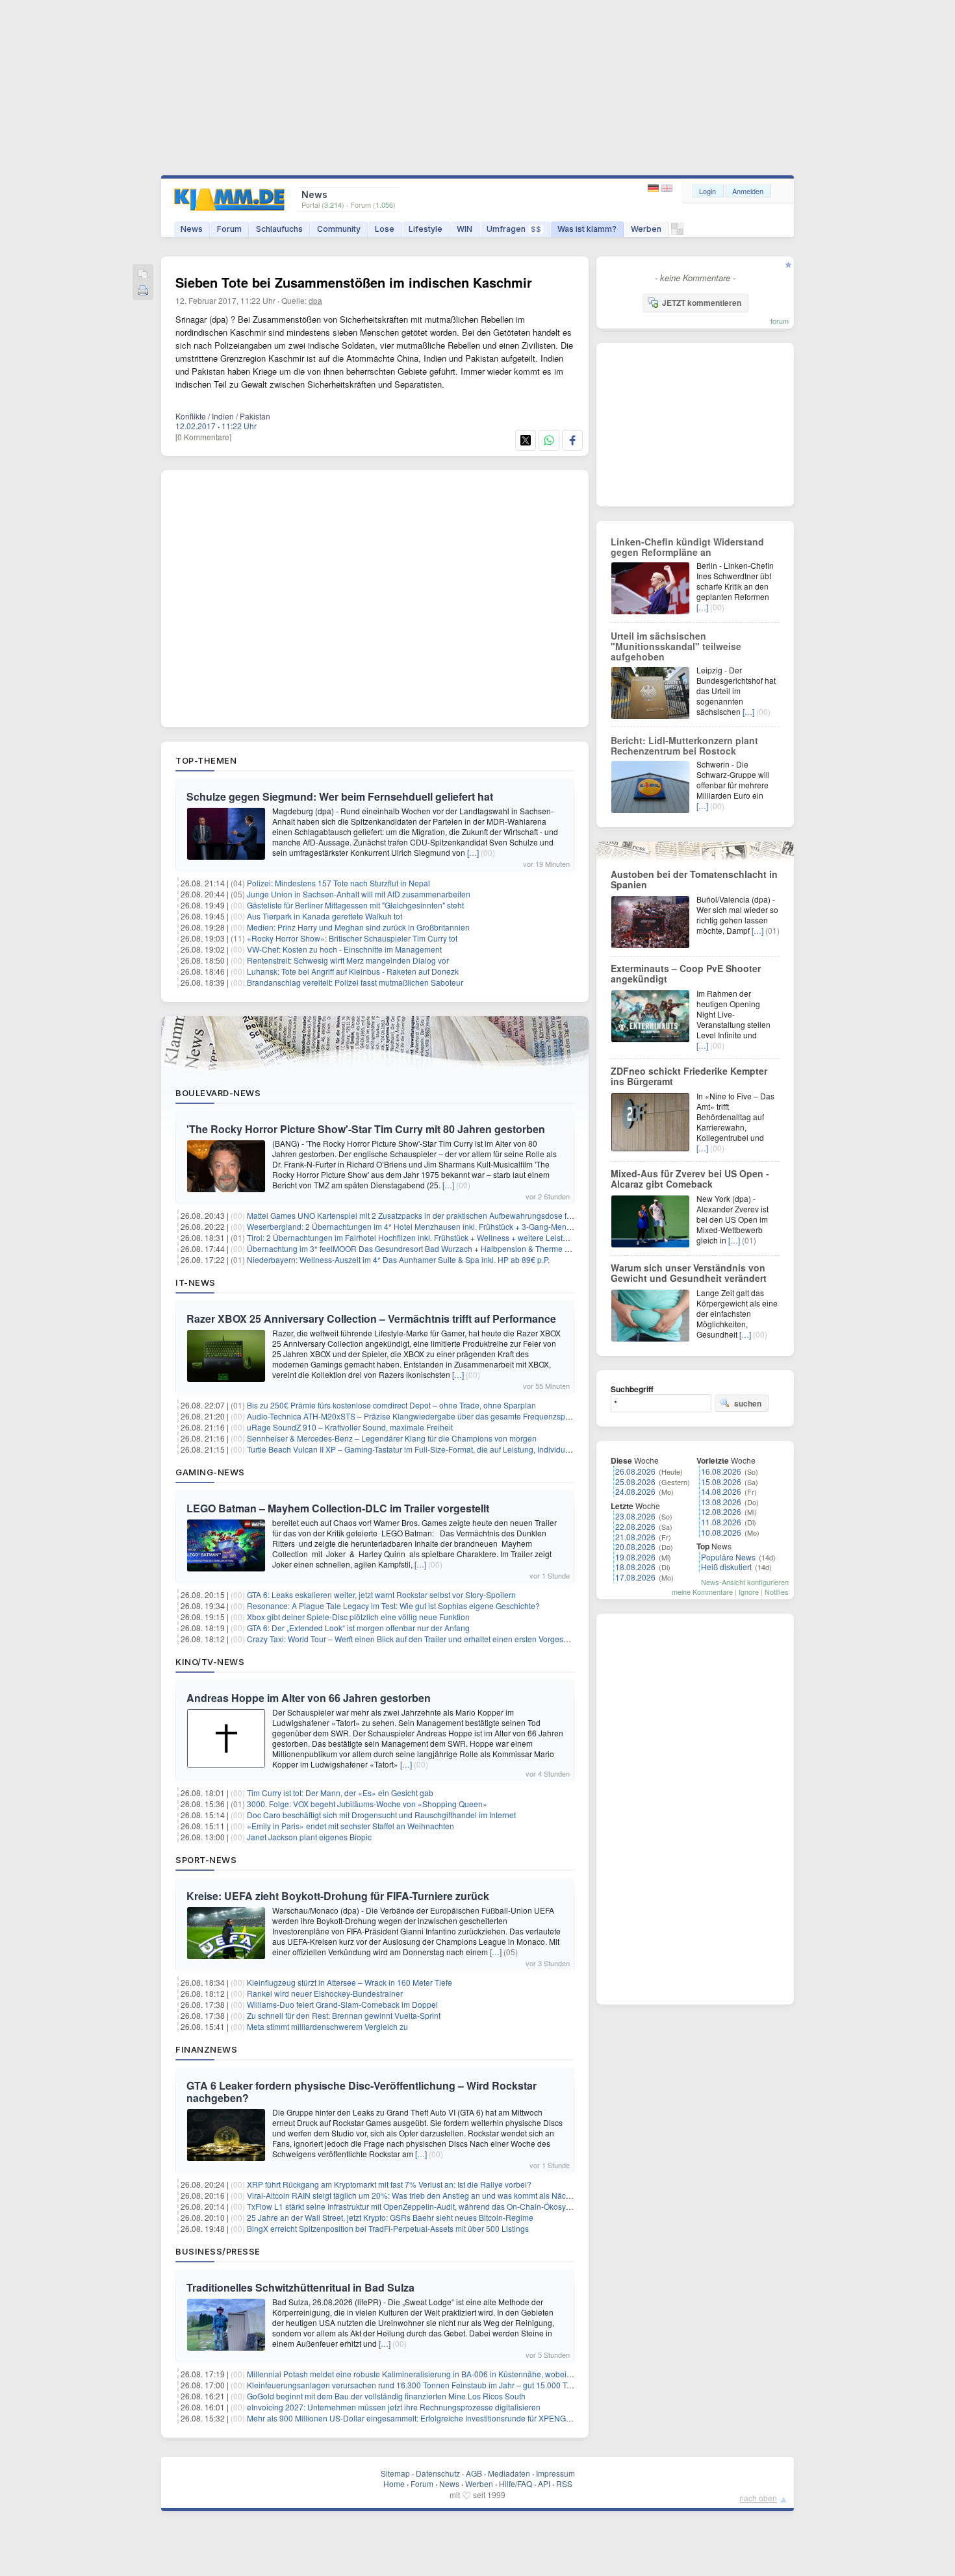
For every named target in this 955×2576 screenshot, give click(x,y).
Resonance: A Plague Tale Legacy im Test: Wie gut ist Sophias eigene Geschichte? (393, 1606)
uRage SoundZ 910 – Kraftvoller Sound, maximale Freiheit (350, 1427)
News (192, 229)
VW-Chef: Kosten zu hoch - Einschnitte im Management (344, 949)
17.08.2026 (635, 1577)
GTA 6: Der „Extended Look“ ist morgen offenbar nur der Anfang (358, 1628)
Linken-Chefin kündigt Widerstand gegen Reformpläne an (687, 547)
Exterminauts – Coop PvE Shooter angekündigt (686, 973)
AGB (474, 2473)
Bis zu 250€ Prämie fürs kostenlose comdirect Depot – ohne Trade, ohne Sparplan (391, 1405)
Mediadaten (509, 2473)
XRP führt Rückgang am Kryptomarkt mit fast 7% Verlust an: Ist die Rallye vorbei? (389, 2184)
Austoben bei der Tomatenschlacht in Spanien (694, 879)
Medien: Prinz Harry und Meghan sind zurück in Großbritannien (358, 927)
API (544, 2483)
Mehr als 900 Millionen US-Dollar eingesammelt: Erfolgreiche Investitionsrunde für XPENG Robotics (423, 2418)
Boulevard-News (218, 1093)
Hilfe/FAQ (516, 2483)
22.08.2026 (635, 1526)
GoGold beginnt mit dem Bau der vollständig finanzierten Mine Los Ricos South (386, 2396)
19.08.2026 (635, 1557)
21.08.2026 (635, 1537)
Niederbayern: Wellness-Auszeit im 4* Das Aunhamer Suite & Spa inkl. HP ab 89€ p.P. (398, 1259)
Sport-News (206, 1860)
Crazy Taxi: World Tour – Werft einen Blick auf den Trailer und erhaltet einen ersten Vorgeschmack (419, 1639)
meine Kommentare (702, 1592)
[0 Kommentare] (203, 437)
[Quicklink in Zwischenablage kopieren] (143, 275)
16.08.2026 (721, 1471)
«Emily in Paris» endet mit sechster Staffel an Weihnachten (350, 1826)
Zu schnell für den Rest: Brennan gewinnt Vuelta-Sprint (344, 2015)
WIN (465, 229)
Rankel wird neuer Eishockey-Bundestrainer (325, 1993)
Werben (646, 229)
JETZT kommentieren (702, 303)
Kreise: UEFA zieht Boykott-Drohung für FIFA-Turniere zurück (338, 1896)
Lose (385, 229)
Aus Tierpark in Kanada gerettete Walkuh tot (325, 916)
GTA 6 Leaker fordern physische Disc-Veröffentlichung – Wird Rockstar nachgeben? (362, 2092)
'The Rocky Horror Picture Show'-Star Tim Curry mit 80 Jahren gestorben (366, 1129)
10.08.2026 (721, 1532)
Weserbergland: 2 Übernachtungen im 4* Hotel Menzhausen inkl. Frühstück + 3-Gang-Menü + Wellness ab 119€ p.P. (452, 1226)
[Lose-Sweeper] (677, 232)
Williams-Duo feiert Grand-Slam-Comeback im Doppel (342, 2004)
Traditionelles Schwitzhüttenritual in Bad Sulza (300, 2287)
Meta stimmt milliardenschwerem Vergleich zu (327, 2026)
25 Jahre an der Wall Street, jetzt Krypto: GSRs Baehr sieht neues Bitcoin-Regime (390, 2217)
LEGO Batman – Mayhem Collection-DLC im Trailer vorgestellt (338, 1508)
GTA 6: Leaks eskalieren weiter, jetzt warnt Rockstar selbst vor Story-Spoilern (381, 1594)
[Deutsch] (655, 189)
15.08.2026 (721, 1482)
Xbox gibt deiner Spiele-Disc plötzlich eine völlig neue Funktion (358, 1617)
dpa (315, 300)
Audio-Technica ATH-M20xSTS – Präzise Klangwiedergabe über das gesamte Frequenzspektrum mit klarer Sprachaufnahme (467, 1416)
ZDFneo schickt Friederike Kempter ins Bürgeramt (689, 1076)
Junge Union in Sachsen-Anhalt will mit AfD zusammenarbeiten (359, 894)
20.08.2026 (635, 1546)
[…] (473, 852)
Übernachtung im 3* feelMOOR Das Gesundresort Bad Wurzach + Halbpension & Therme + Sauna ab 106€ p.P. (443, 1248)
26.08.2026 (635, 1471)
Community (339, 229)
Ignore (749, 1592)
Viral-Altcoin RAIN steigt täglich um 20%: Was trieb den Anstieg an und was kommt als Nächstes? (418, 2195)
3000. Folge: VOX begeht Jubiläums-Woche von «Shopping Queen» (367, 1804)
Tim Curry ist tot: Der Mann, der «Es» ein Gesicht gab (340, 1793)
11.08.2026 (721, 1522)
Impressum (555, 2473)
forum (780, 321)
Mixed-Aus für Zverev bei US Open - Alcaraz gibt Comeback (690, 1179)
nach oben (758, 2498)
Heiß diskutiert (726, 1567)
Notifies (777, 1592)
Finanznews (206, 2049)
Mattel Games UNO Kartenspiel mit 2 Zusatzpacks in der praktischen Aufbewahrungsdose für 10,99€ (424, 1215)
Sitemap (395, 2473)
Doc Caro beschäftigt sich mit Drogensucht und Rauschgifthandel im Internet (381, 1815)
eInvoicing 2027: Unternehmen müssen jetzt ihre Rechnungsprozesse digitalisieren (394, 2407)
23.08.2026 (635, 1516)
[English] (667, 189)
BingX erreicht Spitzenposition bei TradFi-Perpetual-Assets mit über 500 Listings (388, 2228)
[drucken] (143, 291)
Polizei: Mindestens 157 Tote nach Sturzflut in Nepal (338, 883)
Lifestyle (426, 229)
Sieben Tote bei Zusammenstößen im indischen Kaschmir (354, 282)
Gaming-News (210, 1472)
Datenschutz (438, 2473)
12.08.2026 (721, 1511)
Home (394, 2483)
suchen (748, 1403)
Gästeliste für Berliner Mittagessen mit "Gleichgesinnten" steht (355, 905)
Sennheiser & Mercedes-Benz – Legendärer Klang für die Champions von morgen (392, 1438)
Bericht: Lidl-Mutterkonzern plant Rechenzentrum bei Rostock (684, 745)
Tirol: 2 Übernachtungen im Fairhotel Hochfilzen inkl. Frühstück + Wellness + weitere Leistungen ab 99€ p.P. (437, 1237)
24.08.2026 (635, 1491)
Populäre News (728, 1557)
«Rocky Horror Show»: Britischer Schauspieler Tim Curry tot (352, 938)
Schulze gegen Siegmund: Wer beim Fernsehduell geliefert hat (340, 796)
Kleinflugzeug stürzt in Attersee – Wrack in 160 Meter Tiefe (350, 1982)
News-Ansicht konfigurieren (745, 1582)
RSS (564, 2483)
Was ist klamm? (587, 229)
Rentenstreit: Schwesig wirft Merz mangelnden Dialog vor (348, 960)
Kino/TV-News (210, 1662)
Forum (229, 229)
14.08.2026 (721, 1491)
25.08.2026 (635, 1482)
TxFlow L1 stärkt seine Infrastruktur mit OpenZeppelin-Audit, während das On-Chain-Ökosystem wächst (428, 2206)
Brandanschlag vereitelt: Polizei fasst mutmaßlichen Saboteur (355, 982)
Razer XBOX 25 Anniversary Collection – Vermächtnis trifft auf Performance (371, 1319)
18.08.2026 (635, 1567)
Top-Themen (206, 760)
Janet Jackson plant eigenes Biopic (309, 1837)
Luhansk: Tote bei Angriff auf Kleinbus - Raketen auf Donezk (353, 971)
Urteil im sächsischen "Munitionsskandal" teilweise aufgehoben (676, 646)
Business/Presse (218, 2251)
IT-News (196, 1282)
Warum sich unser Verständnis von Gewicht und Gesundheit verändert (689, 1273)
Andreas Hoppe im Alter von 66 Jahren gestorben (309, 1698)
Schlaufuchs (279, 229)
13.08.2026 (721, 1502)
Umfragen (514, 229)
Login (707, 191)
